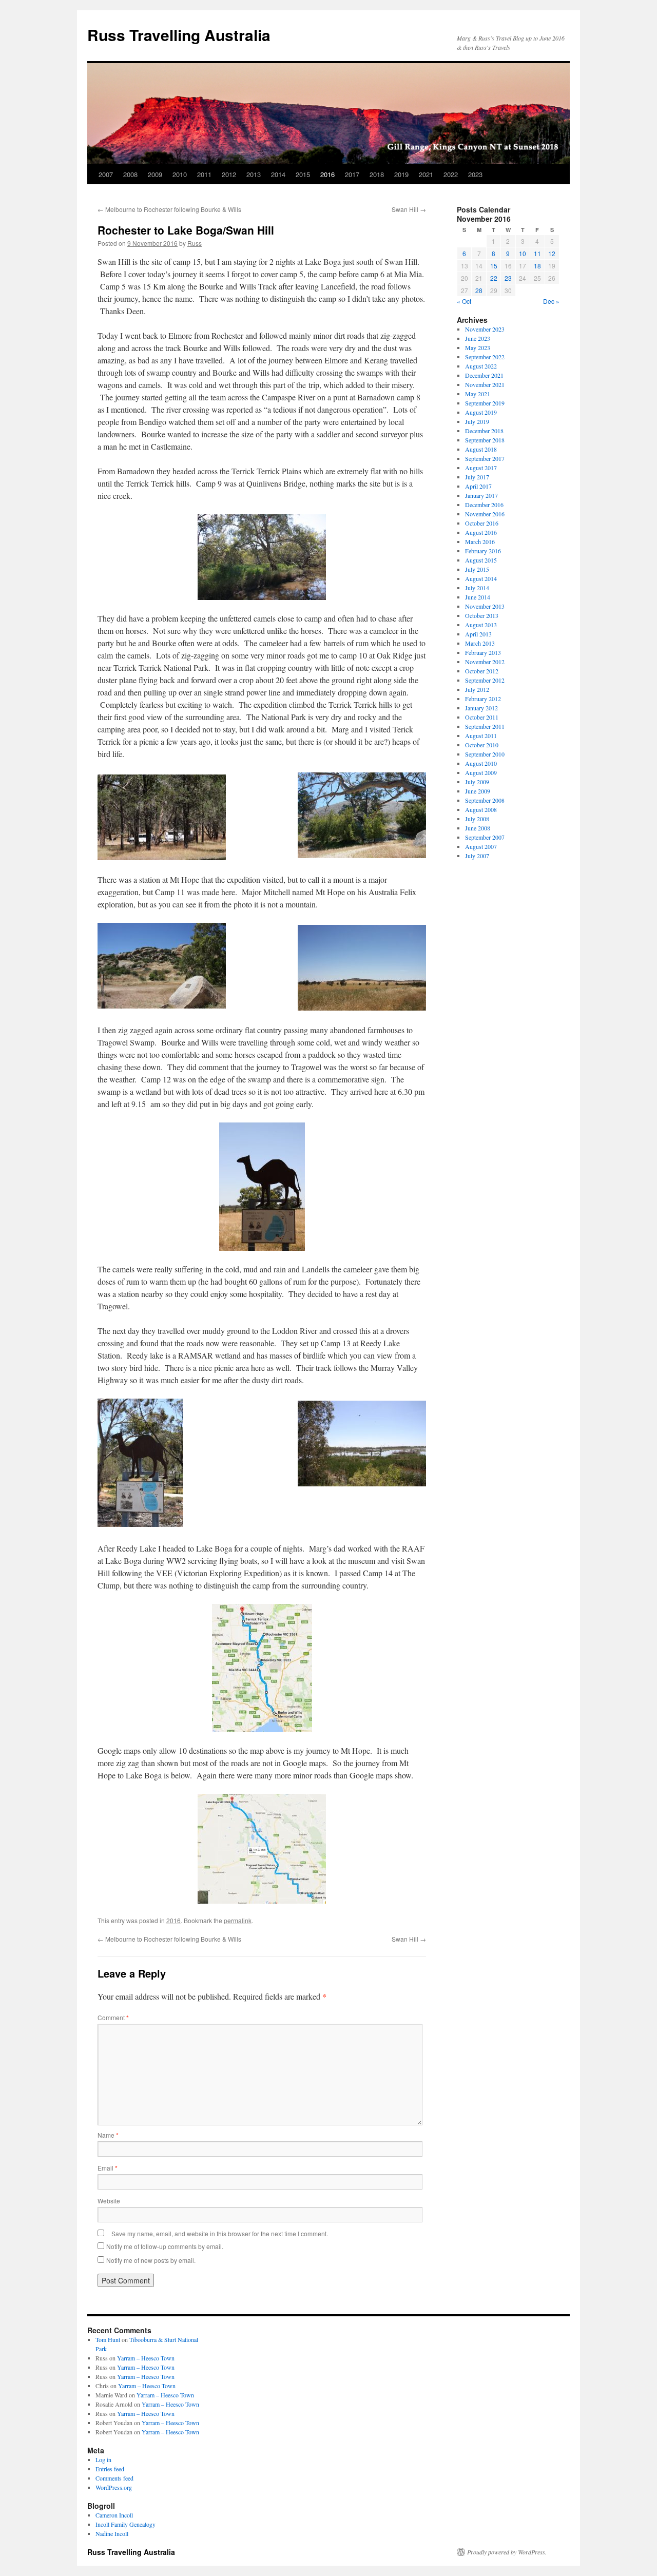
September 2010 (485, 754)
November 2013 (485, 606)
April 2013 (478, 634)
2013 (254, 174)
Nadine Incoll (112, 2533)
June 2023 (478, 338)
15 (494, 266)
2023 (475, 174)
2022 (451, 174)
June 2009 (478, 791)
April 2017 (478, 486)
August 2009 (481, 772)
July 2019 (477, 421)
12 (552, 253)
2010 (180, 174)
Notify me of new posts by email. (151, 2260)
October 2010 (482, 745)
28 (479, 290)
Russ (195, 243)
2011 (204, 174)
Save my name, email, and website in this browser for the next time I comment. (220, 2233)
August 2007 (481, 846)
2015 (303, 174)
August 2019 (481, 412)
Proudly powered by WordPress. (507, 2552)
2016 (327, 174)
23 (508, 278)
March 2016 (480, 541)
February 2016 (483, 551)
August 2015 (481, 560)
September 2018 (485, 440)
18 (537, 266)
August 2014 (481, 578)
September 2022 (485, 357)
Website (109, 2201)
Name (108, 2135)
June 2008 (478, 828)
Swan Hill (409, 209)
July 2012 (477, 689)
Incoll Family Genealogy (125, 2524)
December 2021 (484, 375)
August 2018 (481, 449)
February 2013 (483, 652)
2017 (352, 174)
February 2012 (483, 699)
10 (523, 253)
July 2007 (477, 856)
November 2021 (485, 384)
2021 (426, 174)
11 (537, 253)
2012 (229, 174)
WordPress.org (114, 2487)
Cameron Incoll (114, 2515)
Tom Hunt (108, 2339)
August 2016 (481, 532)
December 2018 (484, 431)
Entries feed (110, 2469)
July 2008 (477, 819)
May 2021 (478, 394)
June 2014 (478, 597)
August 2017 (481, 468)
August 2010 (481, 763)
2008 (130, 174)
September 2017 (485, 458)
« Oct (464, 301)
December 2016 (484, 505)
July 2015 (477, 569)
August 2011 (481, 735)
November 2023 (485, 329)
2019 (401, 174)
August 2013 (481, 625)
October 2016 (482, 523)
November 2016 (485, 514)
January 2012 (481, 708)
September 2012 (485, 680)
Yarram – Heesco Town (146, 2358)
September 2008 (485, 800)
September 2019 (485, 403)
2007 (106, 174)
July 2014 (477, 588)
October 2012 (482, 671)
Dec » (551, 301)
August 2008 (481, 809)
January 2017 (481, 495)
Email (108, 2168)
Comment (113, 2017)
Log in (103, 2459)
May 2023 (478, 347)
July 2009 (477, 782)
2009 (155, 174)
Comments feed (114, 2478)
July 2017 (477, 477)
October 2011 (482, 717)
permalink (238, 1920)
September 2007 (485, 837)
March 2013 (480, 643)
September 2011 (485, 726)
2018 (377, 174)
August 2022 (481, 366)
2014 (278, 174)
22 (494, 278)
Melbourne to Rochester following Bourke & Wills (169, 209)
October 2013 (482, 615)
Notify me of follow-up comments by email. (165, 2246)
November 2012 (485, 662)
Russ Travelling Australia (179, 35)
